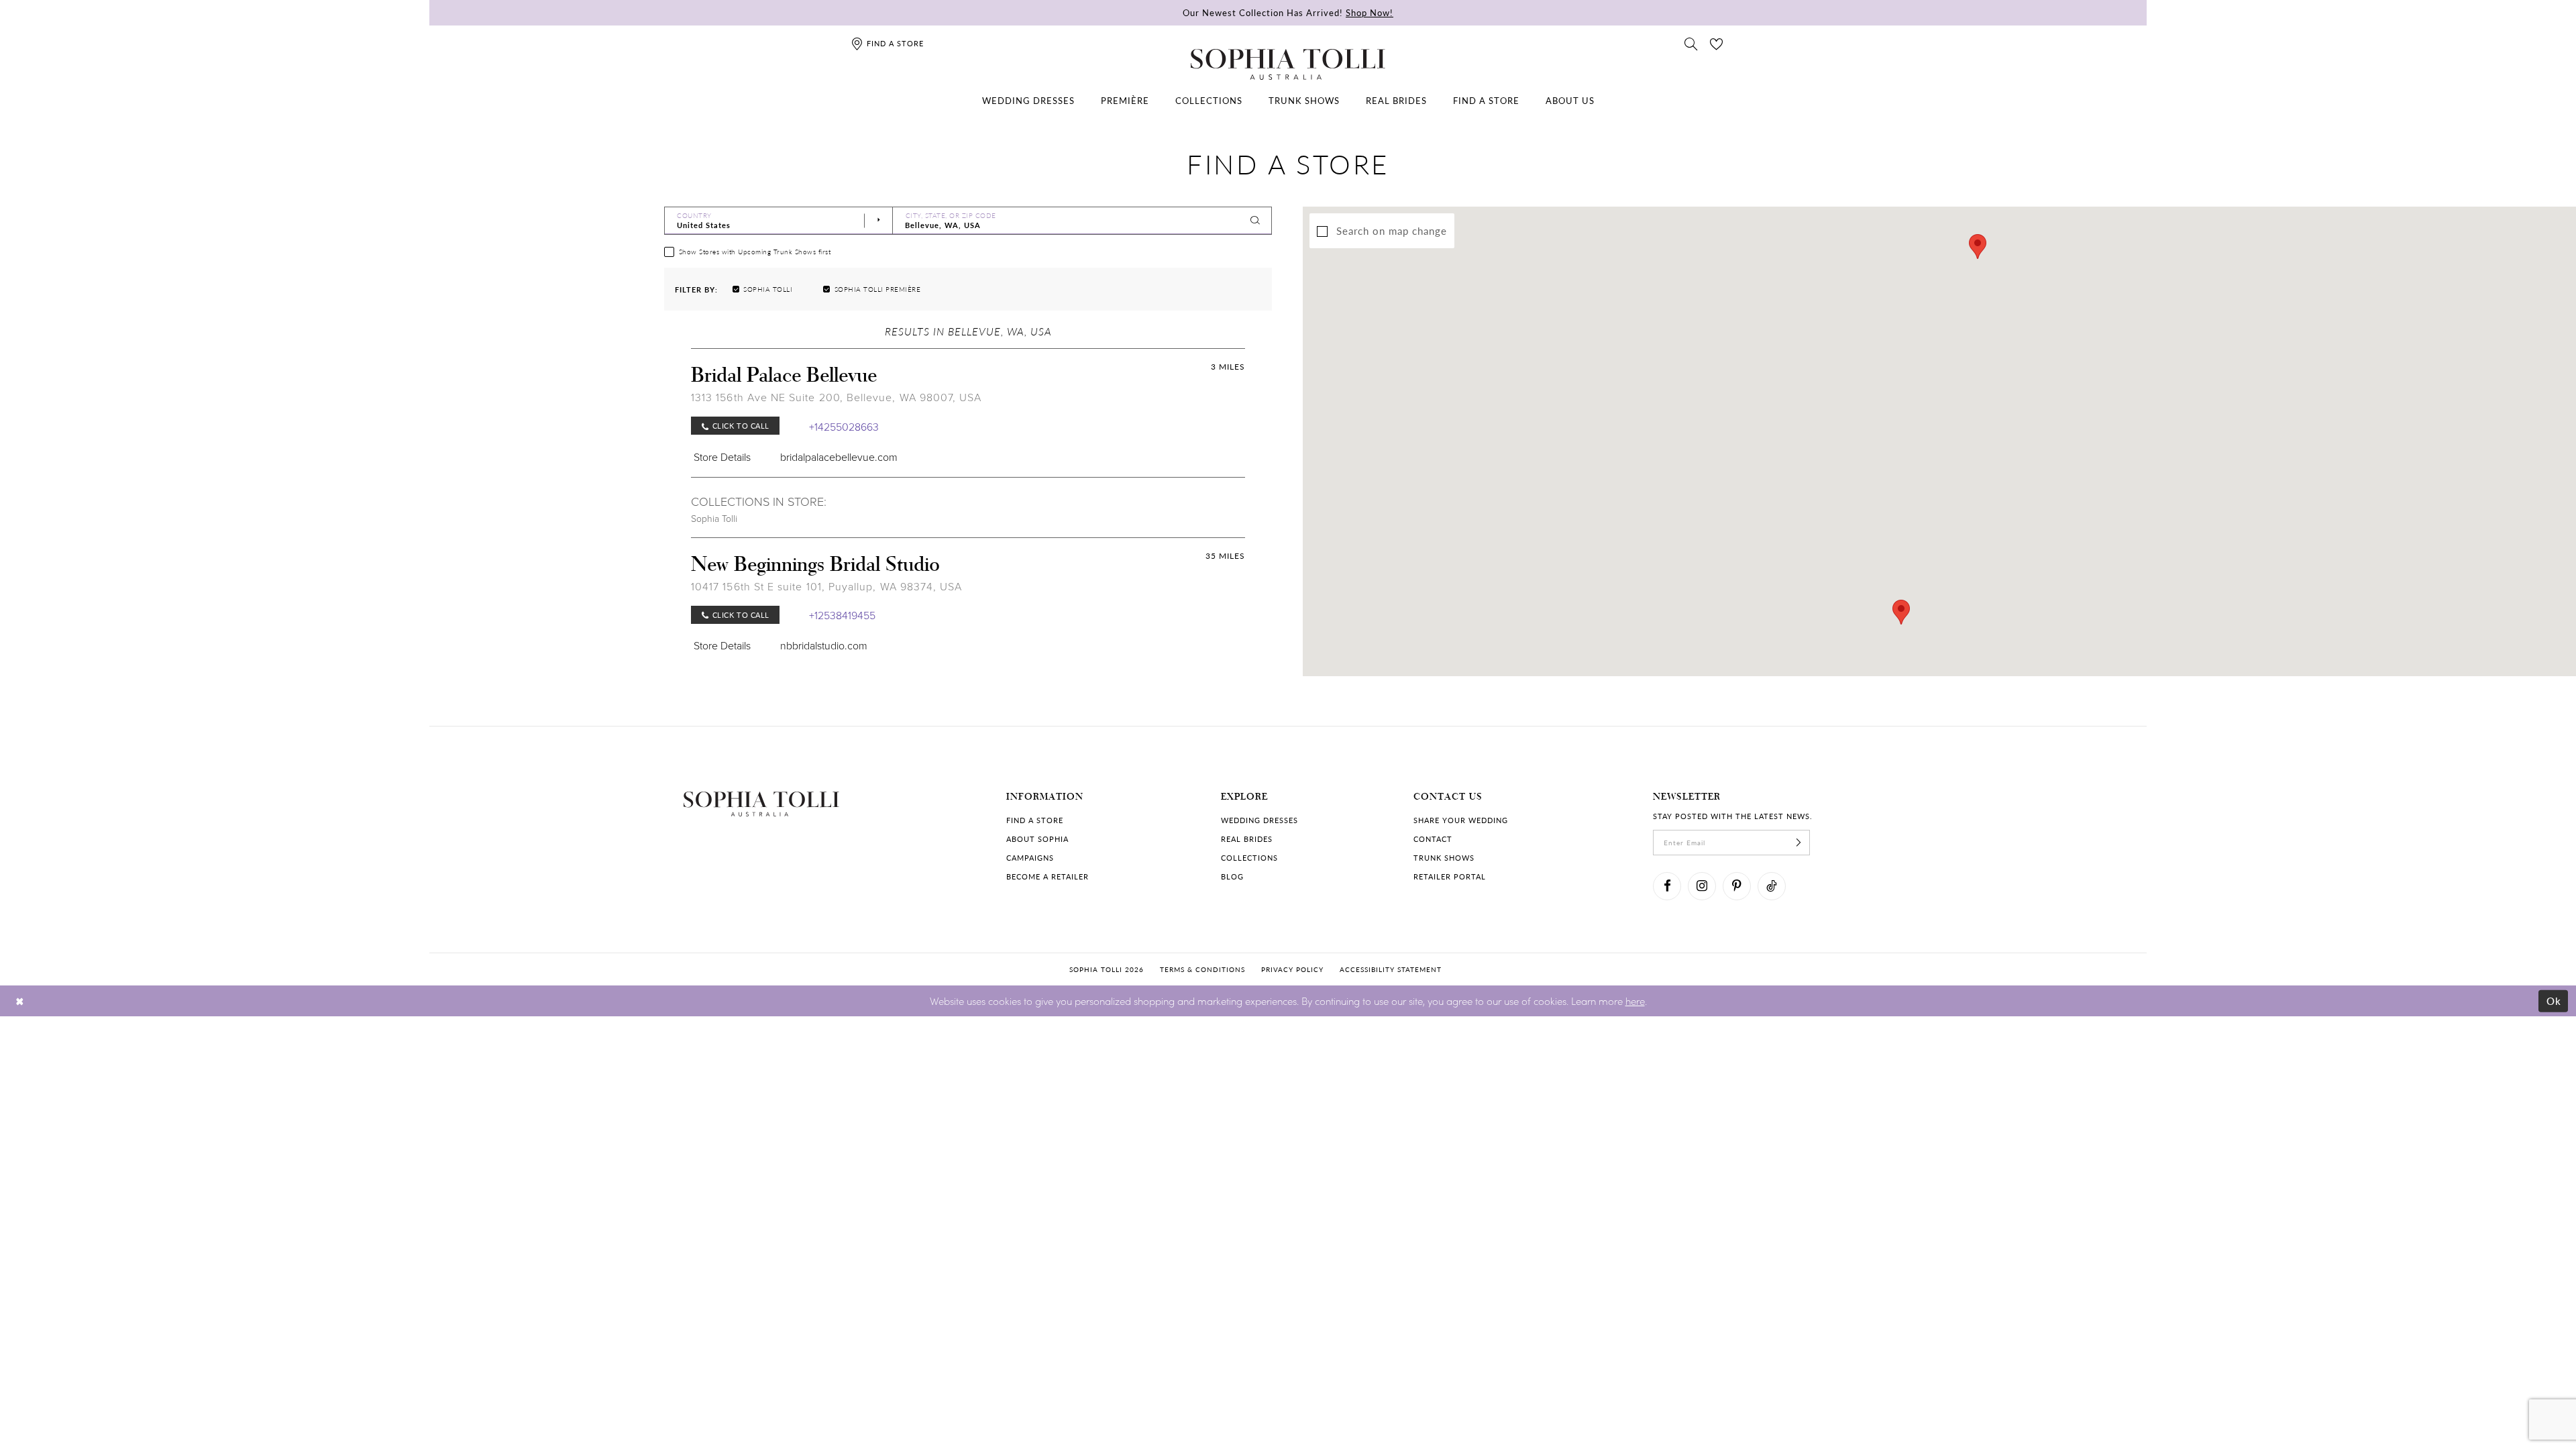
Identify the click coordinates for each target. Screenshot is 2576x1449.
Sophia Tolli (714, 518)
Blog (1232, 876)
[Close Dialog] (20, 1001)
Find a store (1035, 820)
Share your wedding (1461, 820)
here (1635, 1001)
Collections (1249, 858)
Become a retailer (1048, 876)
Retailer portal (1450, 876)
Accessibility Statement (1391, 969)
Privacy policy (1292, 969)
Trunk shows (1444, 858)
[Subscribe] (1799, 843)
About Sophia (1037, 839)
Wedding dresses (1259, 820)
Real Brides (1247, 839)
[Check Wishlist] (1717, 43)
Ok (2554, 1001)
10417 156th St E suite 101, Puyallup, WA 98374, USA (826, 586)
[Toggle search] (1691, 43)
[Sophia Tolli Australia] (1288, 64)
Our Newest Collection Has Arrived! (1288, 12)
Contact (1433, 839)
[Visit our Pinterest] (1737, 886)
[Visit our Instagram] (1702, 886)
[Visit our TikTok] (1772, 886)
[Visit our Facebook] (1667, 886)
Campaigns (1030, 858)
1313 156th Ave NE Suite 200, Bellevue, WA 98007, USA (836, 397)
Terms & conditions (1202, 969)
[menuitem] (1028, 101)
